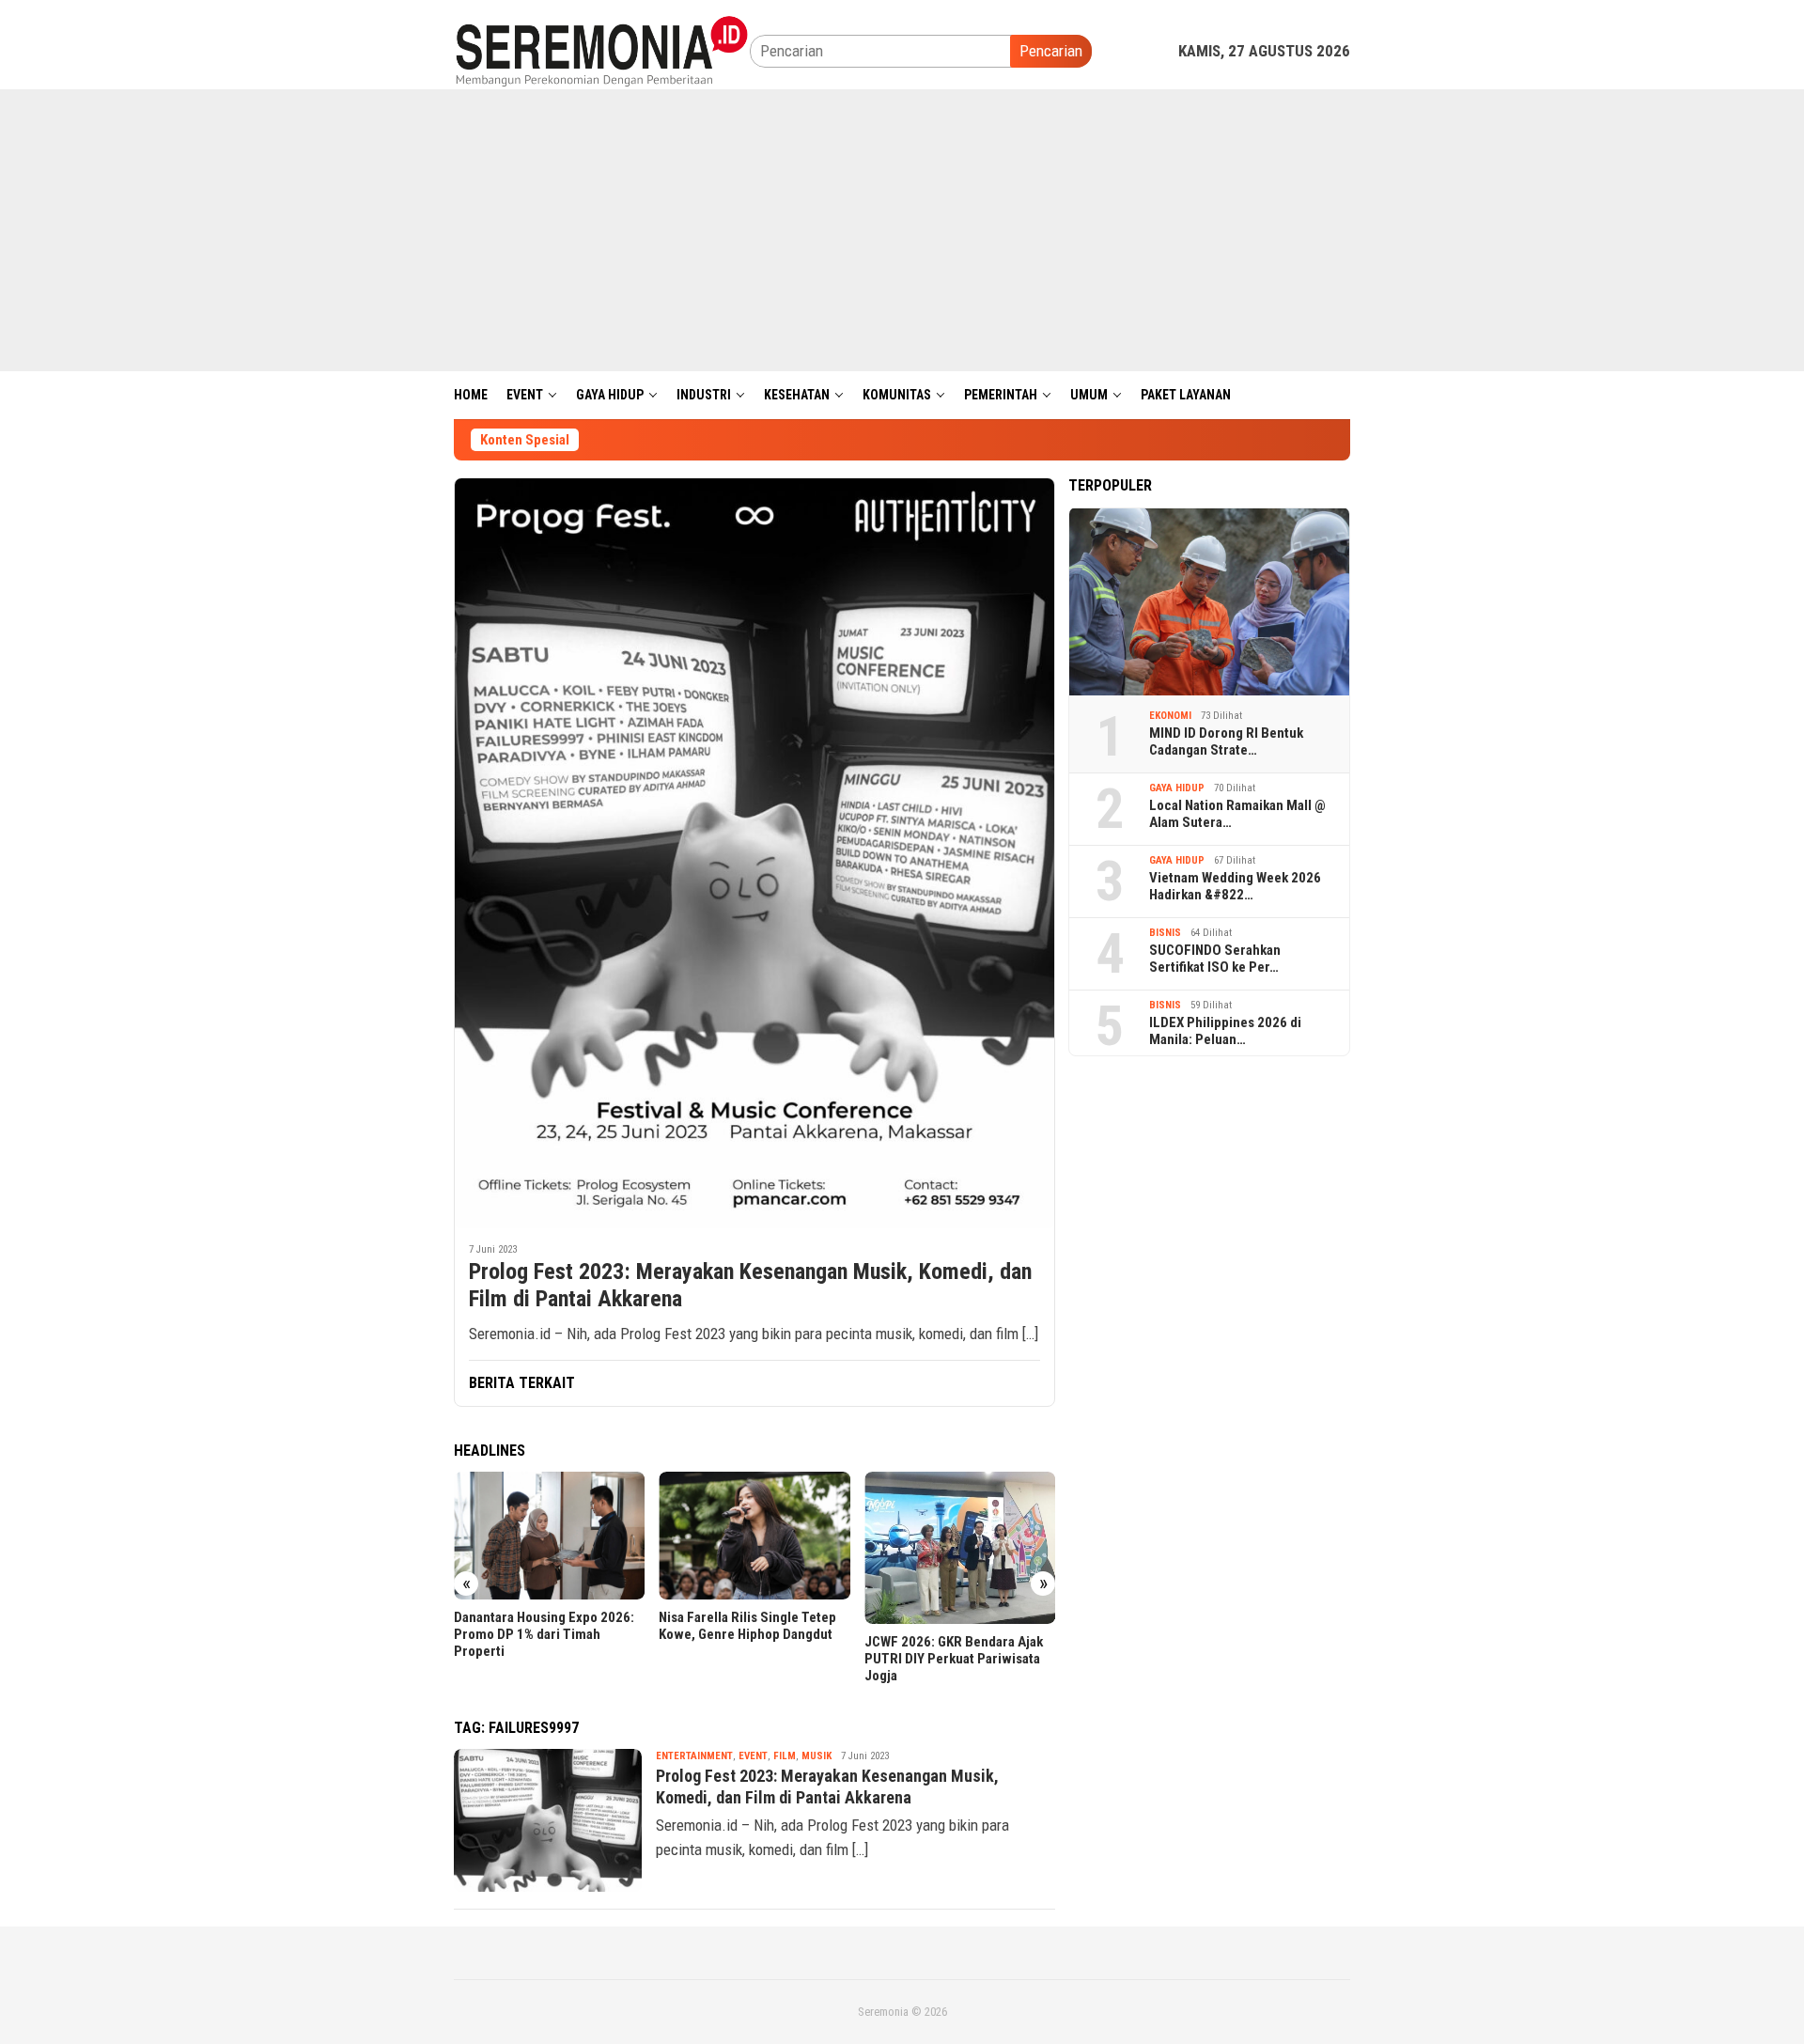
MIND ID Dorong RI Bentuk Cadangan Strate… (1226, 741)
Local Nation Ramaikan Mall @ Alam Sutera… (1237, 814)
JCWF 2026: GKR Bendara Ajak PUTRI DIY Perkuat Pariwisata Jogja (954, 1659)
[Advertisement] (902, 230)
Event (753, 1756)
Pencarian (1051, 51)
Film (785, 1756)
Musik (816, 1756)
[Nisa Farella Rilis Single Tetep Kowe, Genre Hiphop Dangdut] (754, 1536)
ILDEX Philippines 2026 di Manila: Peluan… (1225, 1031)
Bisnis (1165, 933)
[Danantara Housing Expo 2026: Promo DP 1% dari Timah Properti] (549, 1536)
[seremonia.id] (602, 50)
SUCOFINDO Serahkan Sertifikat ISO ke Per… (1215, 959)
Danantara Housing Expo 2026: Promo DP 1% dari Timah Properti (544, 1634)
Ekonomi (1170, 716)
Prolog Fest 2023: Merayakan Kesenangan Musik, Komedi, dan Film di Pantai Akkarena (750, 1285)
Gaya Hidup (1177, 788)
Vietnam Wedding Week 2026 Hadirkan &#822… (1235, 886)
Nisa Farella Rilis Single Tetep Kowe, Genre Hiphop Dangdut (747, 1626)
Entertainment (694, 1756)
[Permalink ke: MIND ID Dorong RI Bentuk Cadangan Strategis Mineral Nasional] (1209, 601)
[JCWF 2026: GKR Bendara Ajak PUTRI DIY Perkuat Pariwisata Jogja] (960, 1547)
